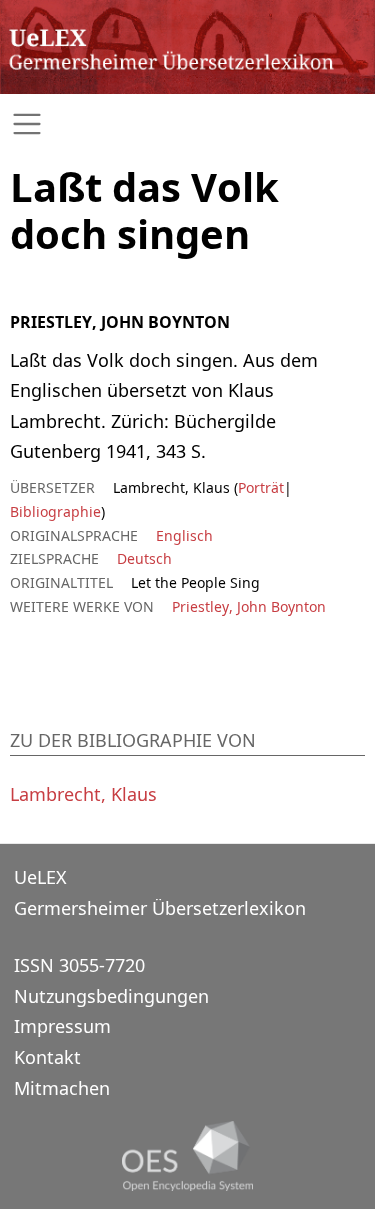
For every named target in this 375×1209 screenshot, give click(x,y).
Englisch (184, 535)
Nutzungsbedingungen (111, 996)
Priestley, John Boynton (249, 606)
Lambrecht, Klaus (83, 794)
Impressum (62, 1026)
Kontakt (47, 1057)
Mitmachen (62, 1088)
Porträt (261, 487)
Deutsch (144, 558)
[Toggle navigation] (187, 124)
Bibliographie (55, 511)
